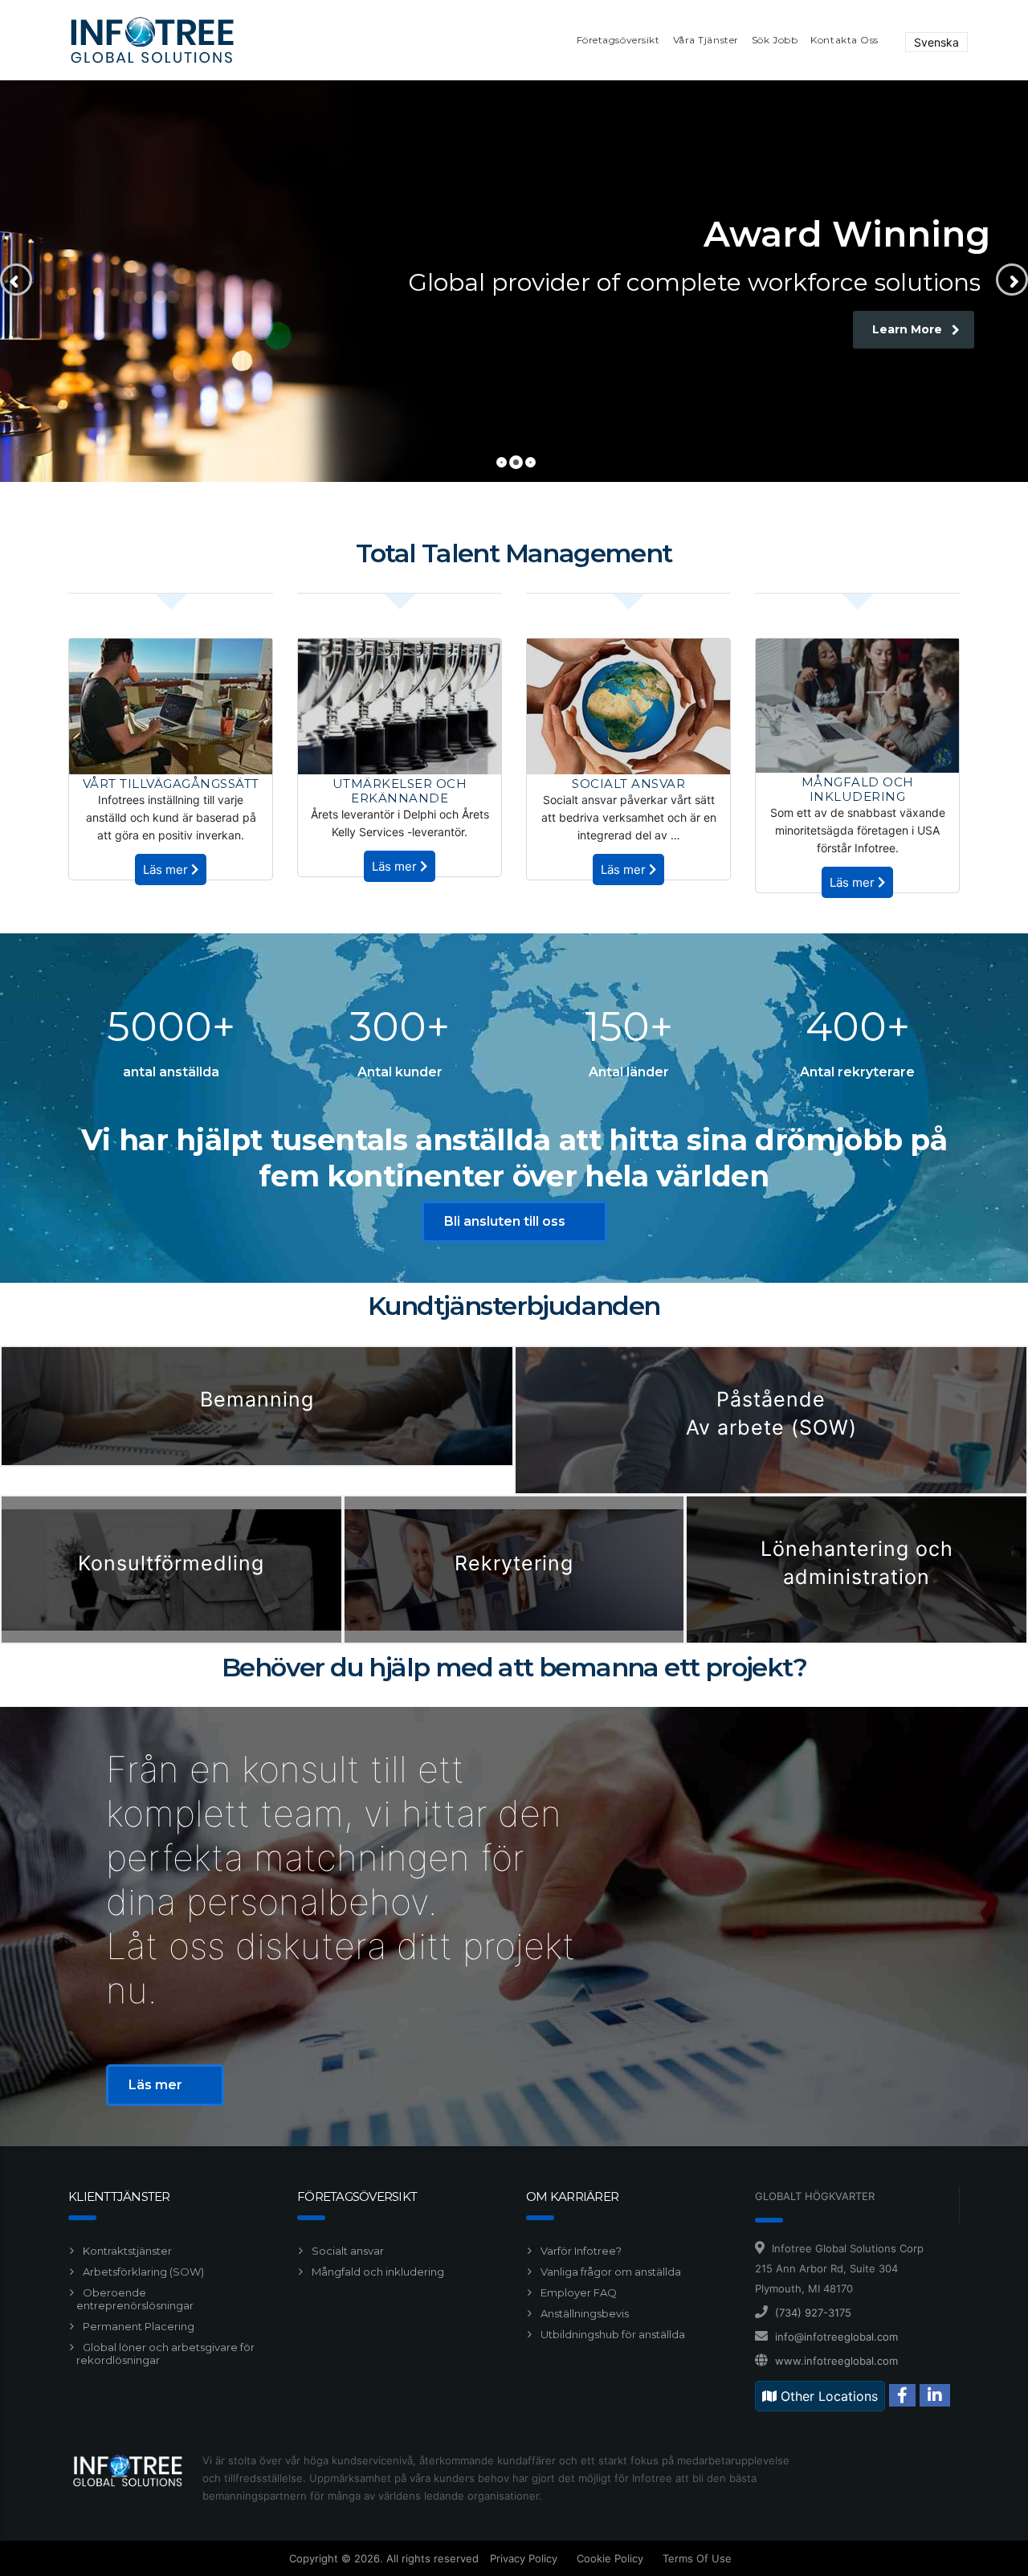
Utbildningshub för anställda (612, 2334)
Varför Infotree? (580, 2251)
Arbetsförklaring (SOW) (142, 2272)
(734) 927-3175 (813, 2313)
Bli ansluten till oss (505, 1221)
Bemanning (257, 1399)
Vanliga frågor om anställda (610, 2272)
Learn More (907, 329)
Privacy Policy (524, 2558)
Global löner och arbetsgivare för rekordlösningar (165, 2354)
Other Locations (827, 2396)
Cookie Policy (610, 2558)
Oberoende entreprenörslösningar (135, 2299)
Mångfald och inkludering (377, 2272)
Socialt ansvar (347, 2251)
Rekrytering (514, 1563)
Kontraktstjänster (126, 2251)
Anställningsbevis (583, 2313)
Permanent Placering (137, 2326)
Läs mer (167, 870)
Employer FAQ (577, 2292)
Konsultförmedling (171, 1563)
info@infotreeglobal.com (836, 2337)
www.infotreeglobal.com (836, 2361)
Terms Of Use (697, 2558)
